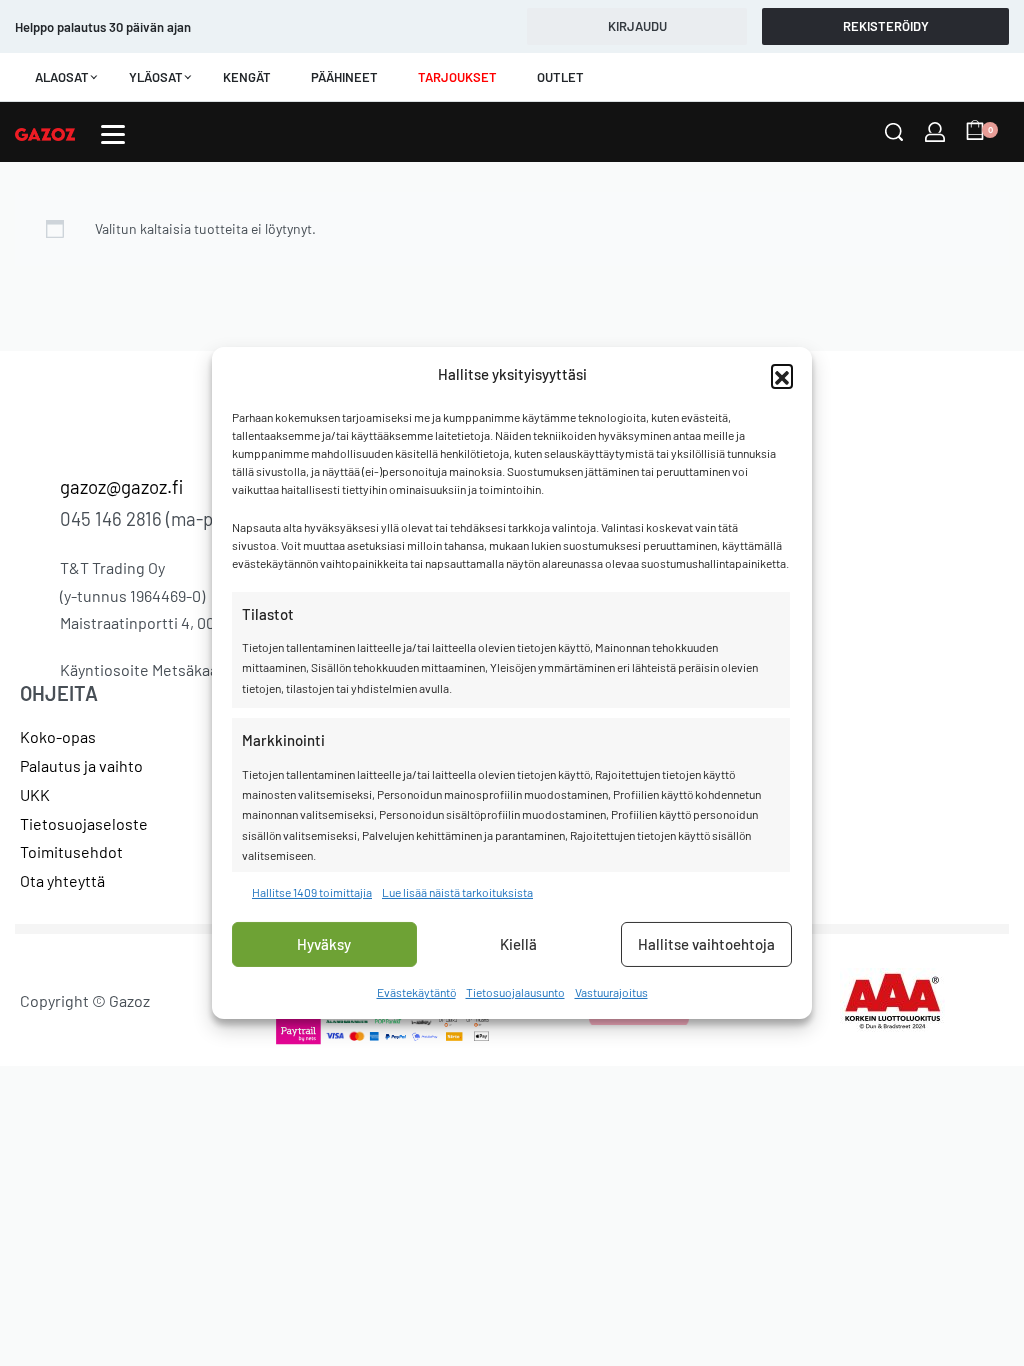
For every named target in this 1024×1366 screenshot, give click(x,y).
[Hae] (894, 132)
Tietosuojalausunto (515, 992)
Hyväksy (324, 944)
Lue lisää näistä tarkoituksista (457, 891)
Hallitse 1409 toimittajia (312, 891)
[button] (782, 375)
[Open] (113, 134)
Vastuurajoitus (611, 992)
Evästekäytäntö (416, 992)
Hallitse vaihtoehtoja (706, 944)
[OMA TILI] (935, 132)
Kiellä (518, 944)
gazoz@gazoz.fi (121, 486)
